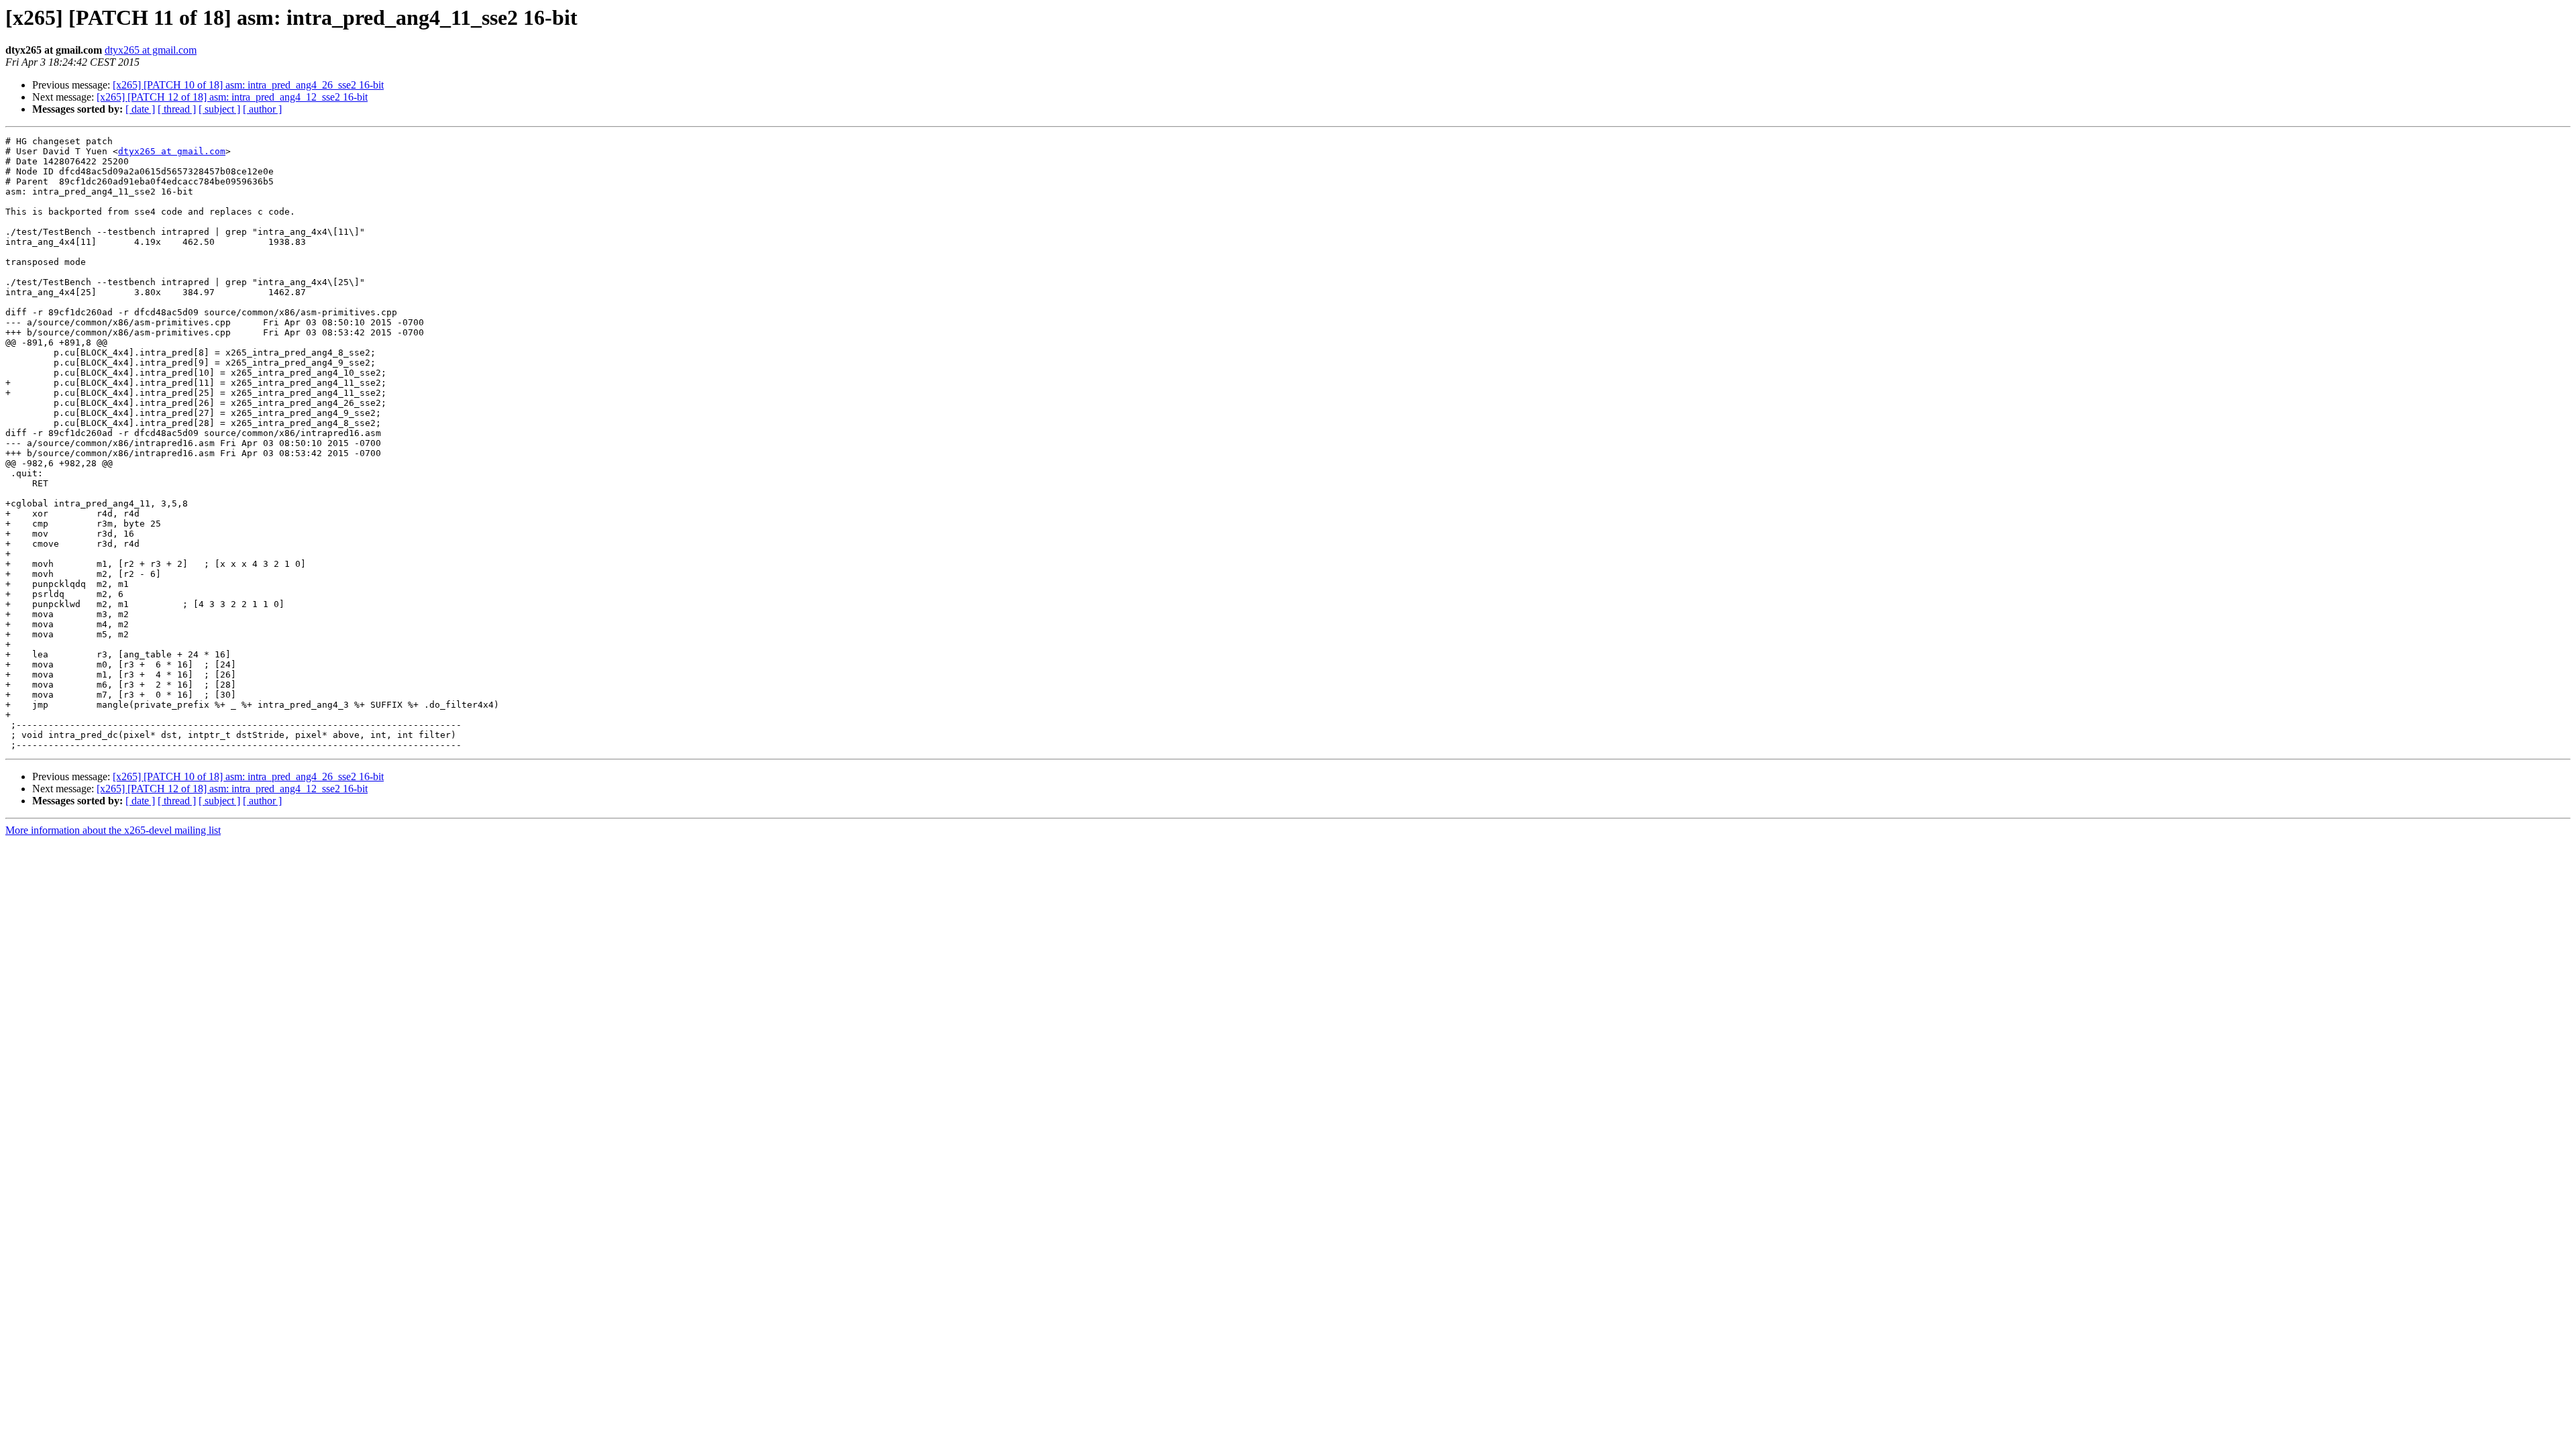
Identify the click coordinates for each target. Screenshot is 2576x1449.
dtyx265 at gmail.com (151, 50)
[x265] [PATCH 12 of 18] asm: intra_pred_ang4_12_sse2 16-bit (232, 97)
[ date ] (140, 109)
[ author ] (262, 109)
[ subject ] (219, 109)
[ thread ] (177, 109)
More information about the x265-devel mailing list (113, 830)
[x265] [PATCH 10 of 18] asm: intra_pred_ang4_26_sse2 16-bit (248, 85)
